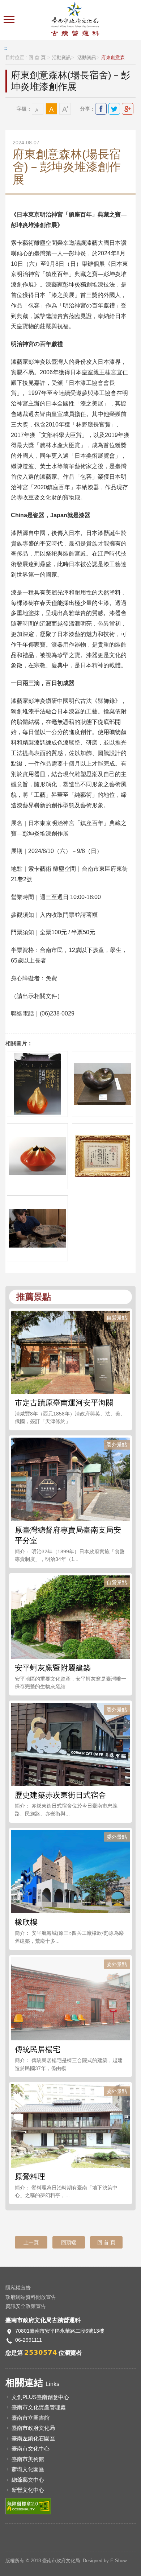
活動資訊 (61, 58)
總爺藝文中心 (28, 2480)
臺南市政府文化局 (33, 2428)
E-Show (118, 2561)
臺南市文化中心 (31, 2449)
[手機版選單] (10, 20)
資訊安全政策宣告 (26, 2306)
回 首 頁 (37, 58)
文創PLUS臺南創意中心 (40, 2397)
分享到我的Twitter (114, 109)
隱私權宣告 (18, 2288)
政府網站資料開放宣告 (31, 2297)
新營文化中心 (28, 2490)
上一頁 (31, 2242)
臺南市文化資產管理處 (39, 2407)
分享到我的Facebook (101, 109)
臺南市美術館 (28, 2459)
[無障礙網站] (28, 2506)
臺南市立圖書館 (31, 2418)
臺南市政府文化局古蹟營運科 (75, 20)
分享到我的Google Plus (128, 109)
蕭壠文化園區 (28, 2469)
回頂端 (69, 2242)
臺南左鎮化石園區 (33, 2438)
